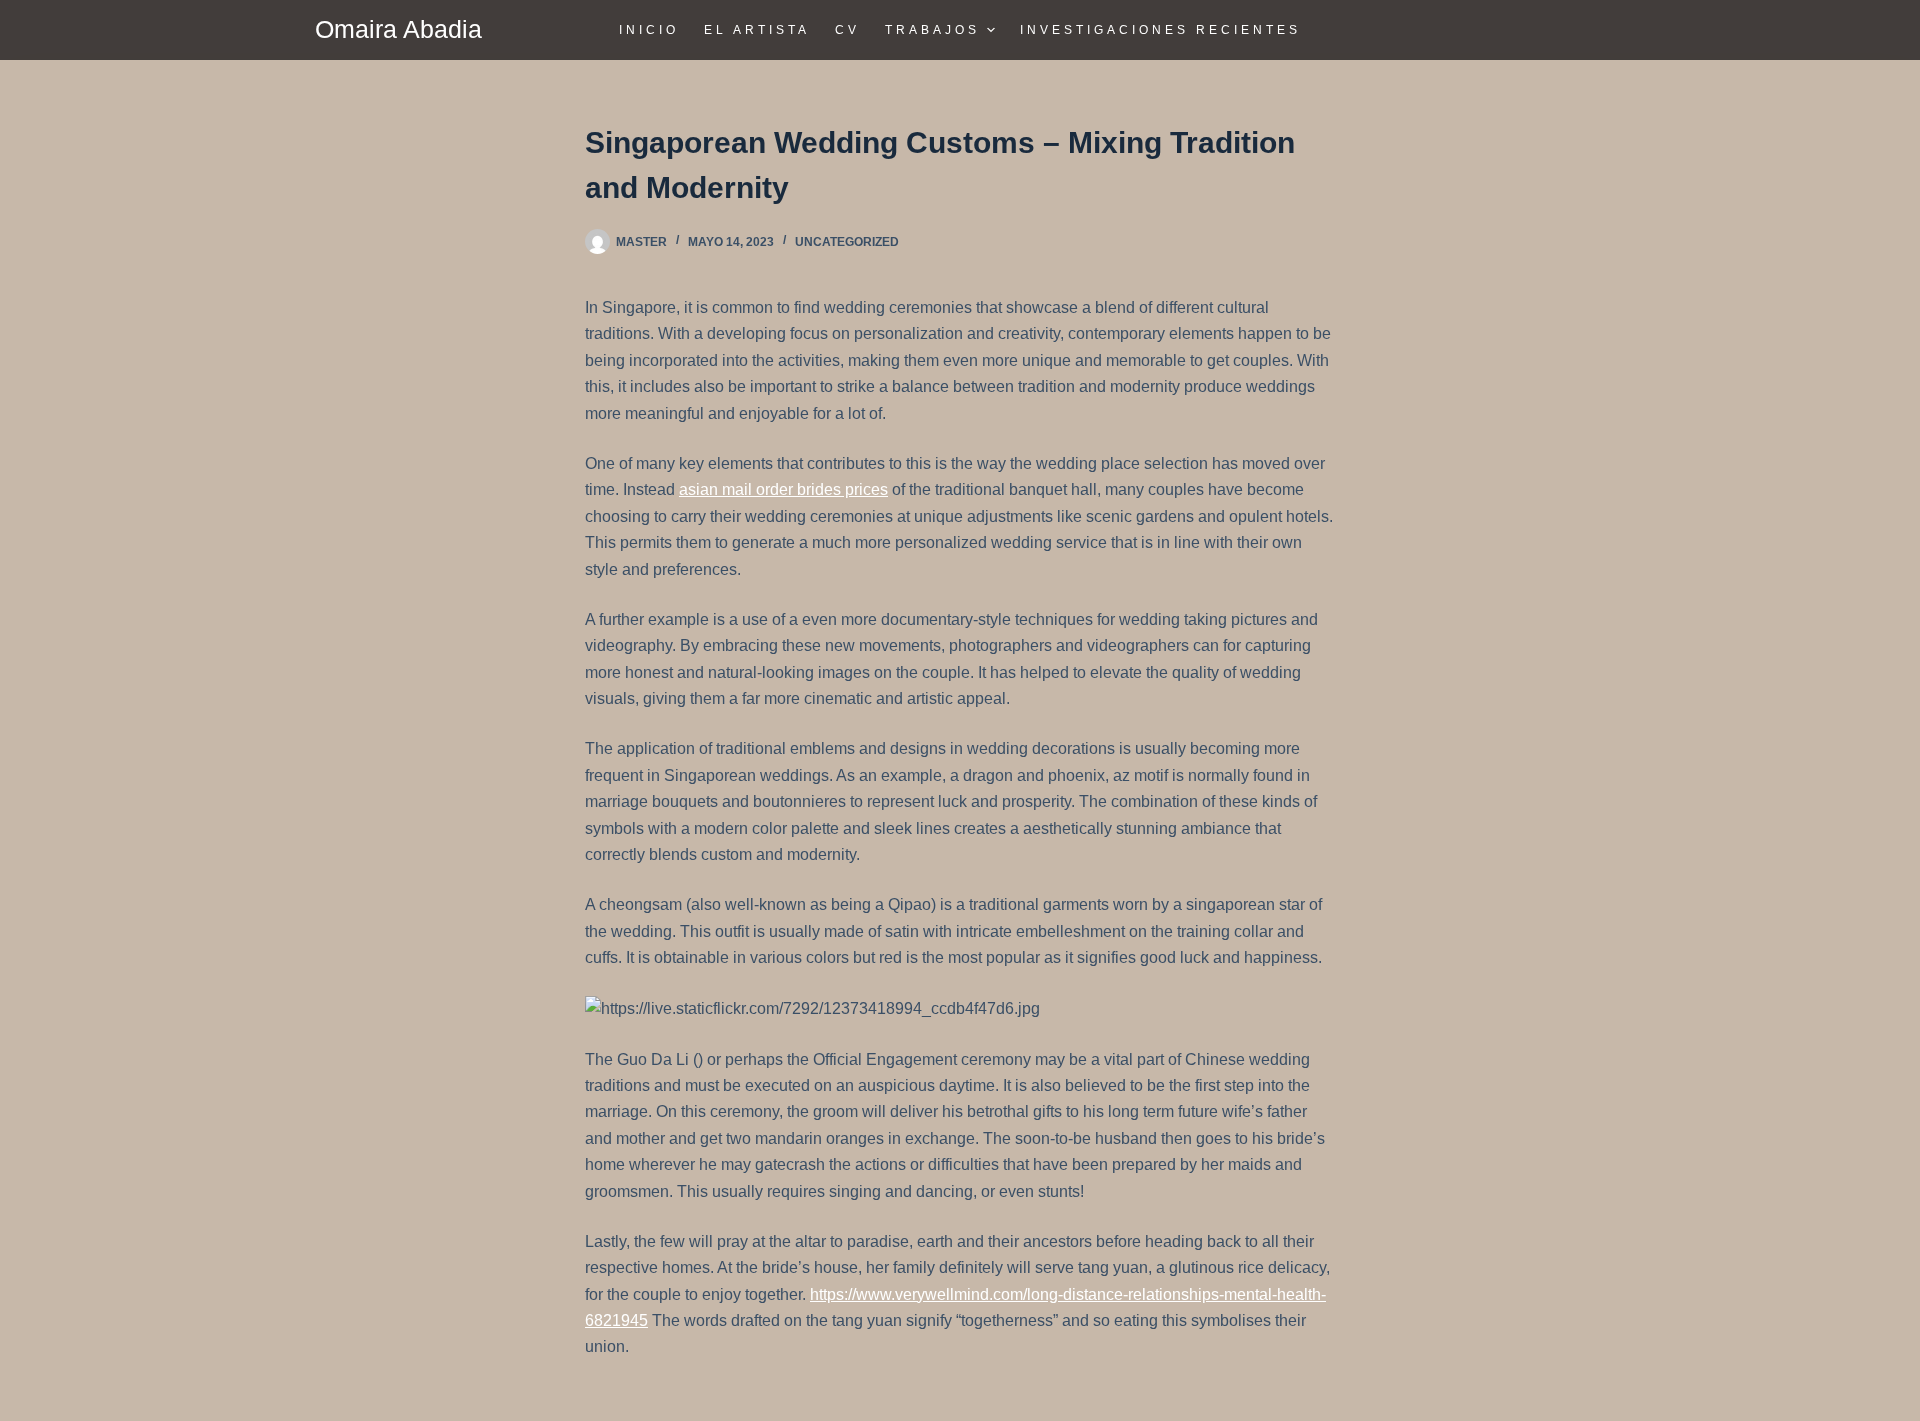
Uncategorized (847, 242)
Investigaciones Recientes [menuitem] (1160, 30)
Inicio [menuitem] (649, 30)
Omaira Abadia (398, 29)
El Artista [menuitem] (757, 30)
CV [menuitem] (847, 30)
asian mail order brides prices (783, 489)
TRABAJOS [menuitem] (932, 30)
